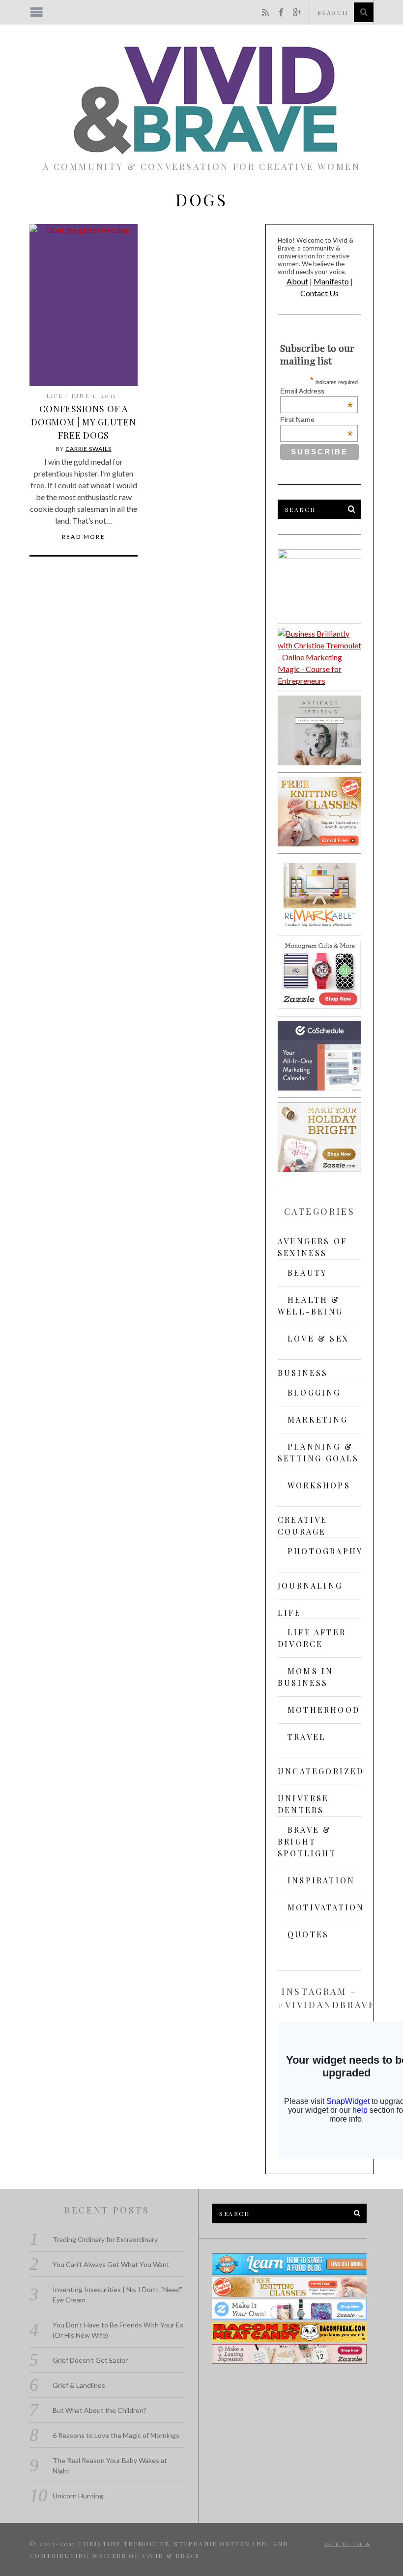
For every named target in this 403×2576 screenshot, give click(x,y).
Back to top (345, 2544)
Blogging (314, 1392)
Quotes (308, 1934)
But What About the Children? (100, 2410)
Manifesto (331, 281)
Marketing (318, 1419)
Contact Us (319, 293)
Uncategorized (321, 1771)
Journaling (310, 1585)
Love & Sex (318, 1338)
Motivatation (326, 1907)
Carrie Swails (88, 449)
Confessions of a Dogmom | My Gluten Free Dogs (83, 422)
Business (303, 1373)
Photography (325, 1551)
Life (55, 395)
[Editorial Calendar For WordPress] (319, 1087)
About (297, 281)
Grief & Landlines (79, 2385)
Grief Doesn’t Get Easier (90, 2360)
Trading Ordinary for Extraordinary (105, 2239)
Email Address (317, 391)
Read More (84, 537)
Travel (307, 1737)
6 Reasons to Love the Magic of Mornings (116, 2435)
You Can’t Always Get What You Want (111, 2264)
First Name (317, 420)
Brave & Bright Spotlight (307, 1841)
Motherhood (324, 1710)
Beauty (307, 1273)
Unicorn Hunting (78, 2496)
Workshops (319, 1485)
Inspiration (321, 1880)
